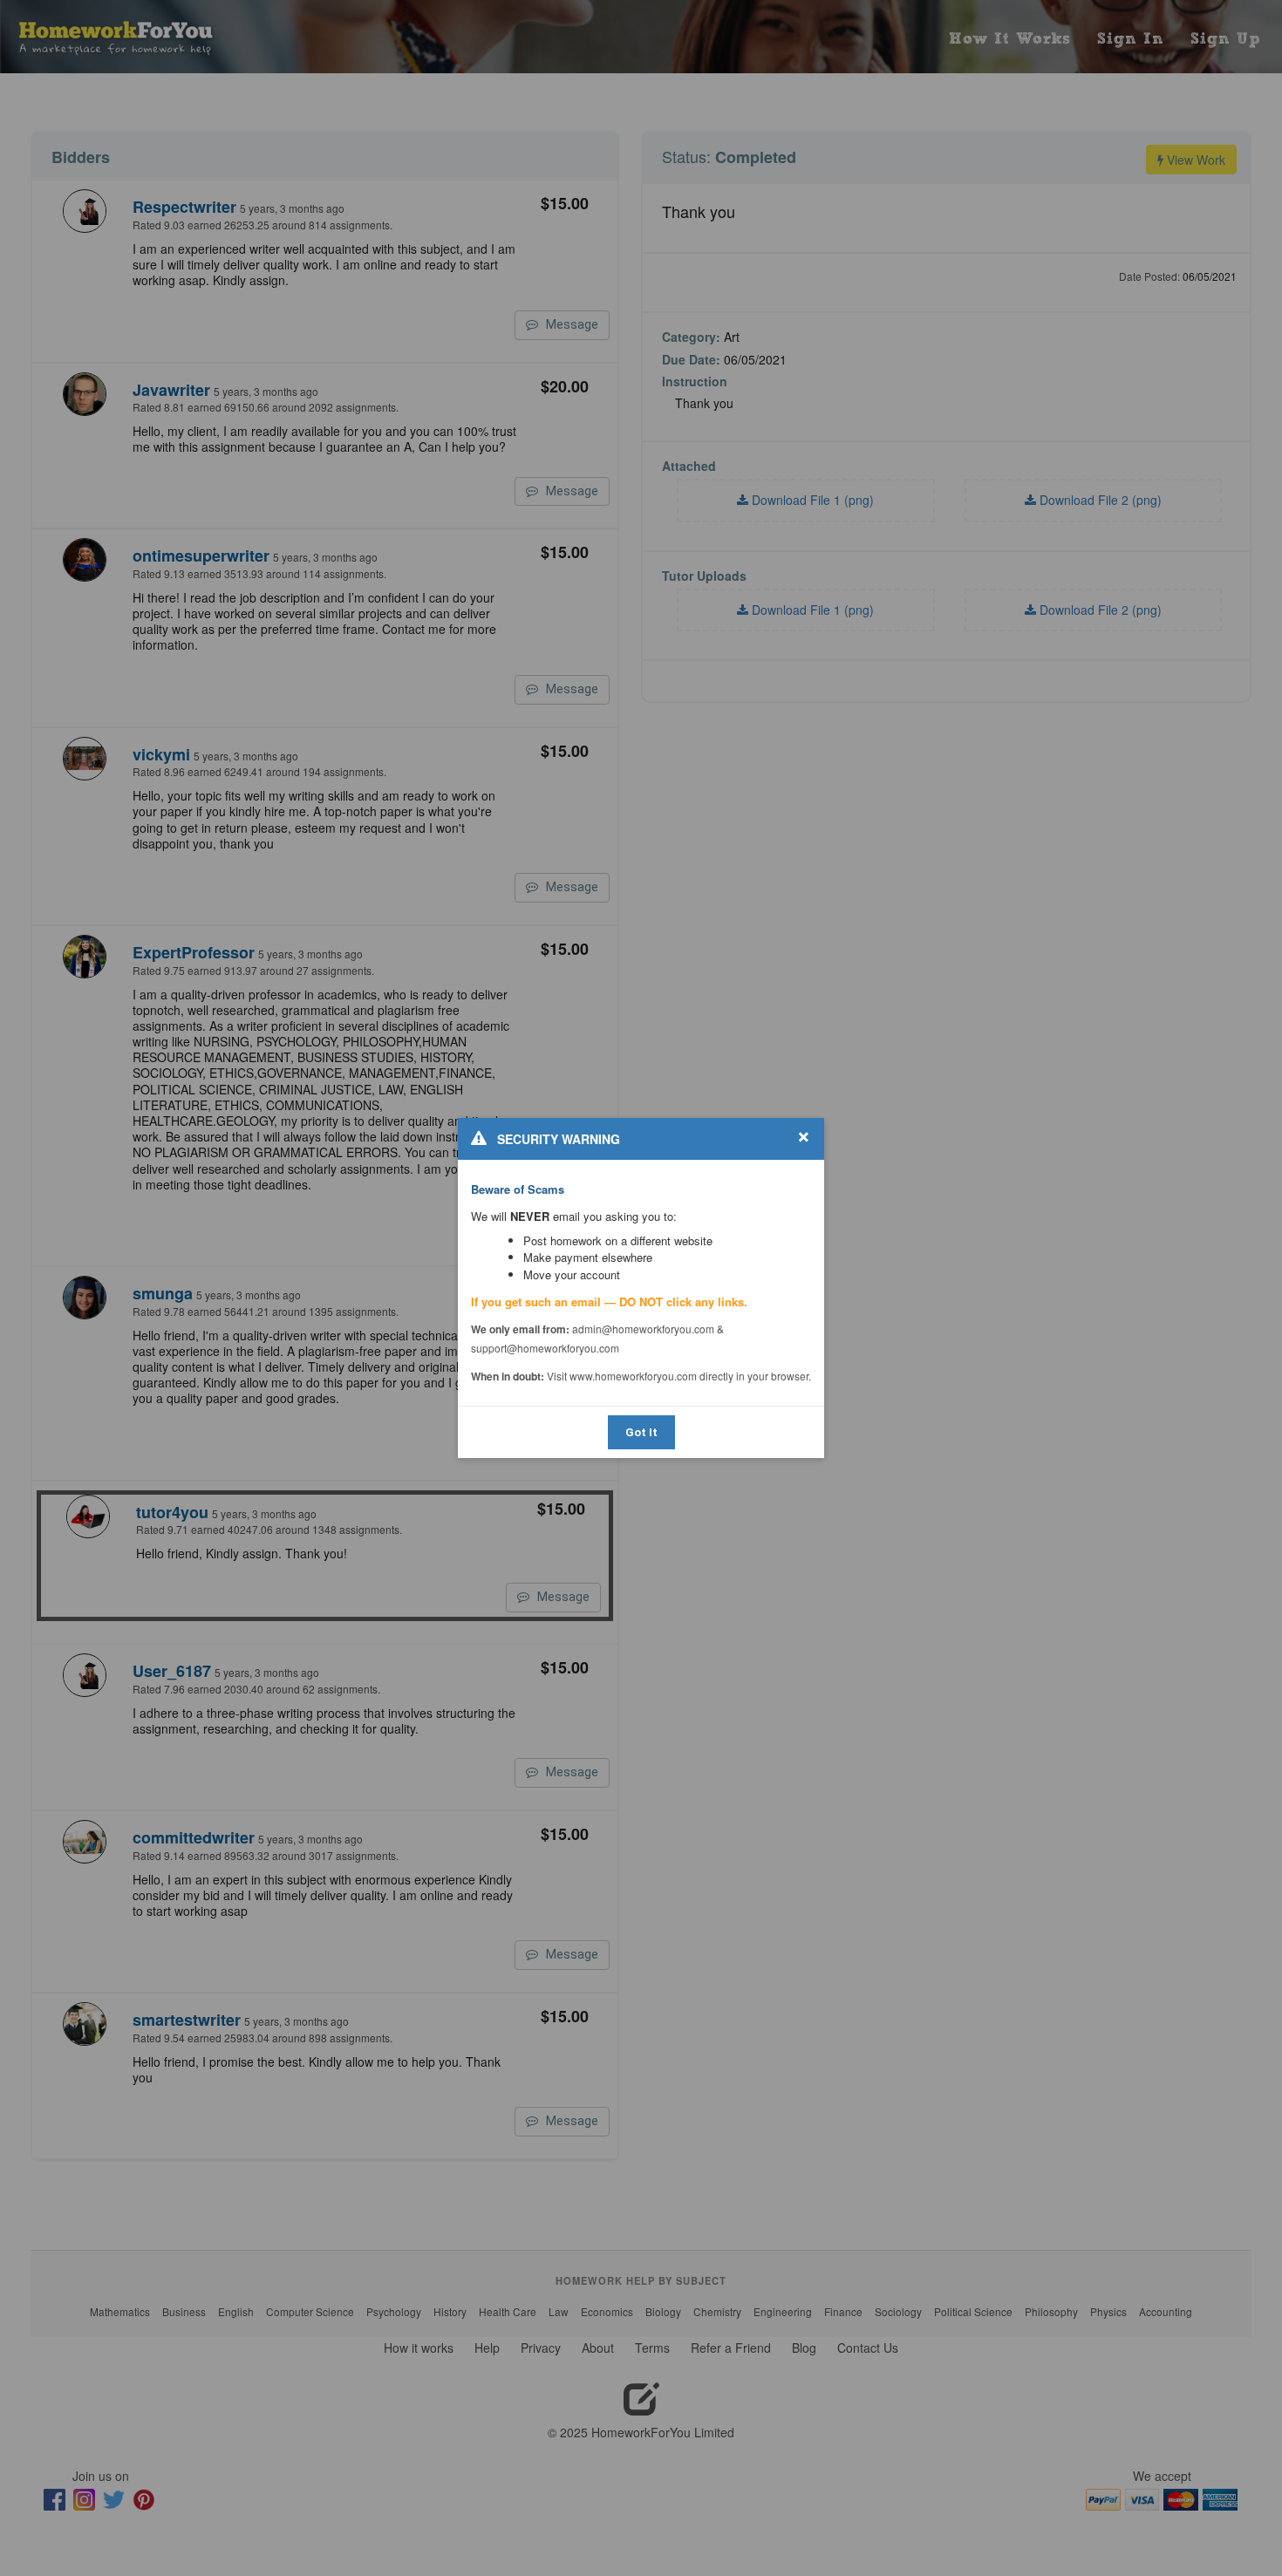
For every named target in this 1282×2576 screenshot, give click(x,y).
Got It (641, 1432)
